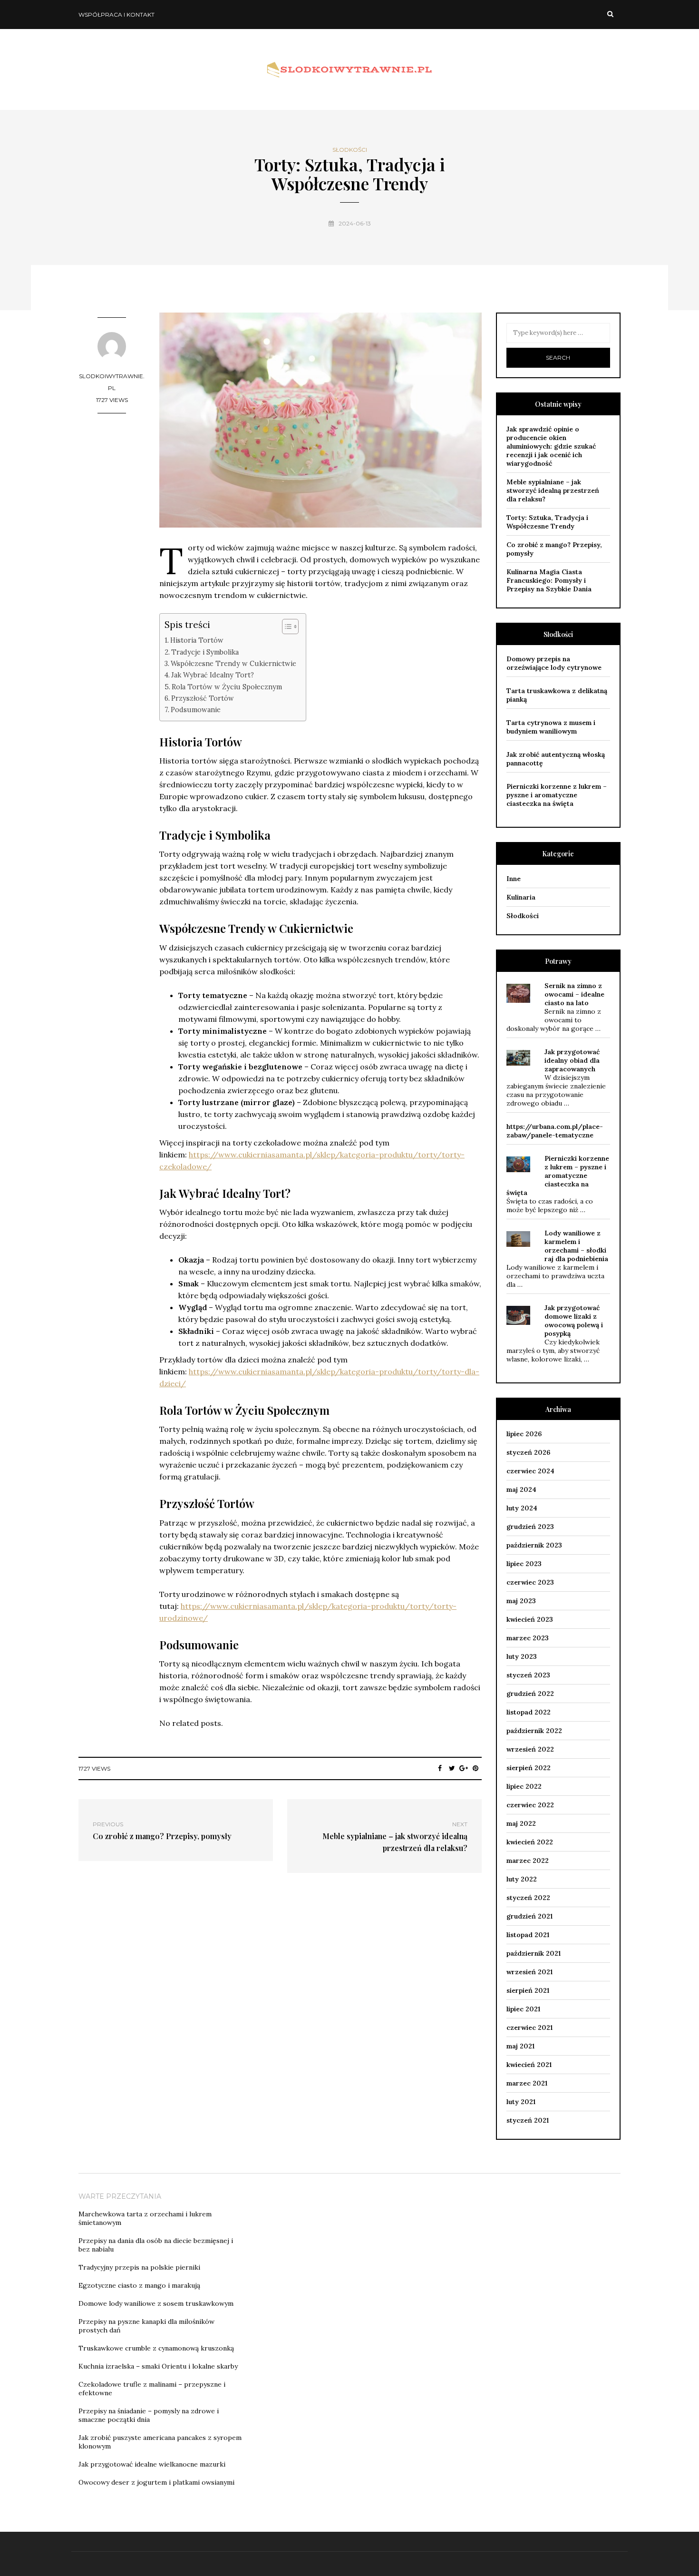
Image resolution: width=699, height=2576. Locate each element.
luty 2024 (522, 1508)
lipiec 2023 (524, 1564)
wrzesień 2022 (530, 1749)
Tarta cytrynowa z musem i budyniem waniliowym (551, 727)
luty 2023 (522, 1656)
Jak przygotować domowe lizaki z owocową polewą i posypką (574, 1321)
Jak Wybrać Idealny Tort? (213, 675)
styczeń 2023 (528, 1675)
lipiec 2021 (523, 2009)
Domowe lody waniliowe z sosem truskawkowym (156, 2303)
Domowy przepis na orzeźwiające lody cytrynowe (554, 663)
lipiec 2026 (524, 1434)
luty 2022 (522, 1879)
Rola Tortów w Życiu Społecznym (227, 687)
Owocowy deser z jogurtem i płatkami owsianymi (156, 2482)
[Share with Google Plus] (464, 1768)
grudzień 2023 (530, 1527)
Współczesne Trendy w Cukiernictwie (233, 663)
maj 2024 (521, 1489)
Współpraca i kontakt (116, 15)
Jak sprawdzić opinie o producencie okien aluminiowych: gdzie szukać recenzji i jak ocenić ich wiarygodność (551, 446)
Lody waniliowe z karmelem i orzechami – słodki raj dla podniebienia (576, 1246)
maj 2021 (520, 2046)
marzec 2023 (528, 1638)
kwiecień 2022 (530, 1842)
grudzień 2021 (529, 1916)
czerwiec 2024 (530, 1471)
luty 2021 (521, 2102)
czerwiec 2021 (529, 2027)
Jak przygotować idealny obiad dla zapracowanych (572, 1060)
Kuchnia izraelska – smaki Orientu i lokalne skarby (158, 2366)
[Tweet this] (452, 1768)
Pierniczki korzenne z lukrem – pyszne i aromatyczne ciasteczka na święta (557, 795)
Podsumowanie (196, 710)
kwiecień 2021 (529, 2065)
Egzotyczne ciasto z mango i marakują (139, 2285)
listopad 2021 (528, 1935)
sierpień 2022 (529, 1768)
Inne (514, 879)
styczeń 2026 (528, 1452)
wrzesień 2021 (529, 1972)
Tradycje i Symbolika (205, 652)
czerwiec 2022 (530, 1805)
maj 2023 (521, 1601)
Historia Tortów (197, 640)
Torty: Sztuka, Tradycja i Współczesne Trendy (547, 522)
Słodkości (350, 150)
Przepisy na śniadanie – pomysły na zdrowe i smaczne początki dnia (149, 2415)
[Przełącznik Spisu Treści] (286, 627)
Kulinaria (521, 897)
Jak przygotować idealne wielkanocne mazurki (152, 2464)
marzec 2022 (528, 1861)
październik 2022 (534, 1731)
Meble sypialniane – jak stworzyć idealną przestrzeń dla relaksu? (553, 490)
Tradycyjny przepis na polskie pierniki (139, 2267)
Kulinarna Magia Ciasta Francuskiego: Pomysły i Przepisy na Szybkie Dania (549, 580)
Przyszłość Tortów (203, 698)
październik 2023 (534, 1545)
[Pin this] (476, 1768)
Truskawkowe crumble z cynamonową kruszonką (156, 2348)
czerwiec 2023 (530, 1582)
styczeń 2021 (528, 2120)
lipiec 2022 (524, 1786)
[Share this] (440, 1768)
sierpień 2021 (528, 1990)
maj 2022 (521, 1823)
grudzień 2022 (530, 1694)
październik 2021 (534, 1953)
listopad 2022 (529, 1712)
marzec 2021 (527, 2083)
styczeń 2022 (528, 1898)
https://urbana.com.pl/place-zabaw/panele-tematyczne (555, 1131)
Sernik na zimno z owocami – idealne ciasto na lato (574, 994)
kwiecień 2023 (530, 1619)
